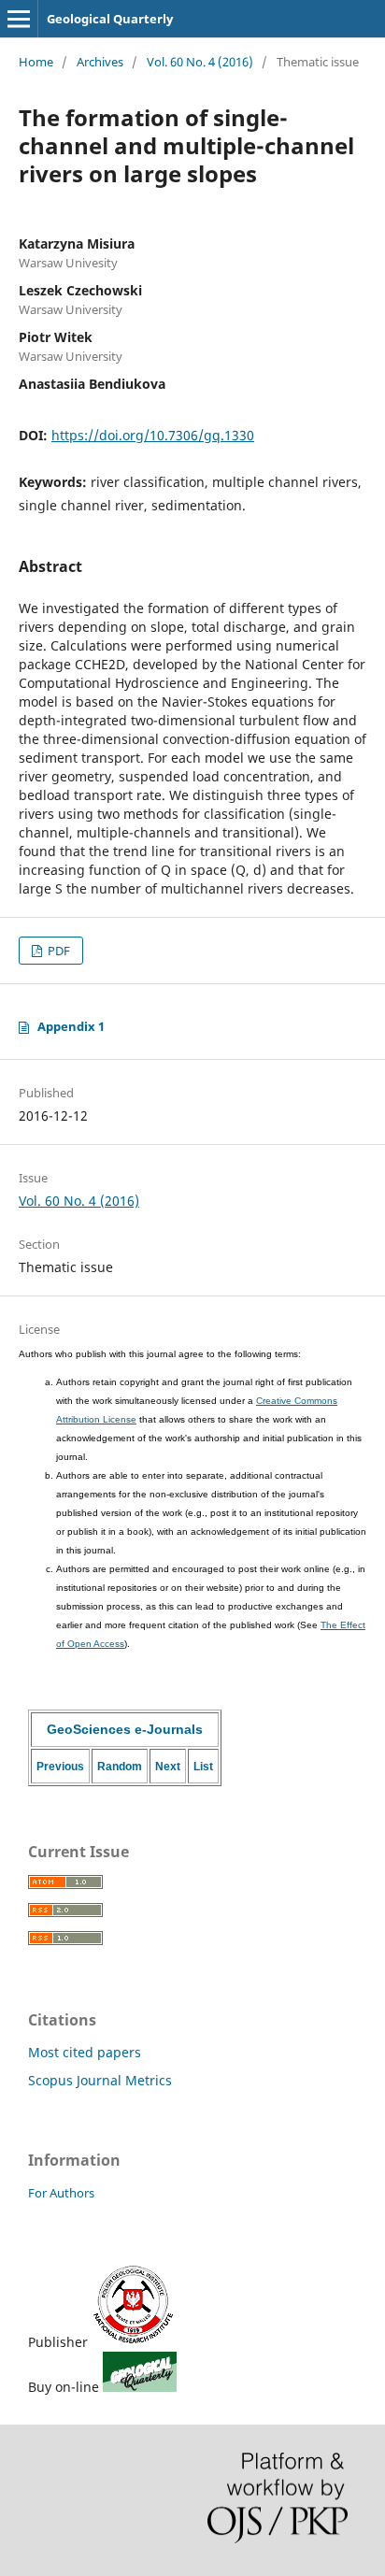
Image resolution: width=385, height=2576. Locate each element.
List (203, 1767)
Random (120, 1767)
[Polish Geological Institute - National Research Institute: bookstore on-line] (140, 2387)
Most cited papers (85, 2052)
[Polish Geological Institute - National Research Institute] (134, 2342)
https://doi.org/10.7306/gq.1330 (153, 435)
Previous (60, 1767)
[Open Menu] (19, 19)
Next (168, 1767)
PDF (57, 951)
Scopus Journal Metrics (100, 2080)
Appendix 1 (71, 1026)
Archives (100, 62)
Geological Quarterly (110, 19)
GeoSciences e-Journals (125, 1729)
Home (36, 62)
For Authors (61, 2193)
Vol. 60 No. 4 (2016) (200, 62)
